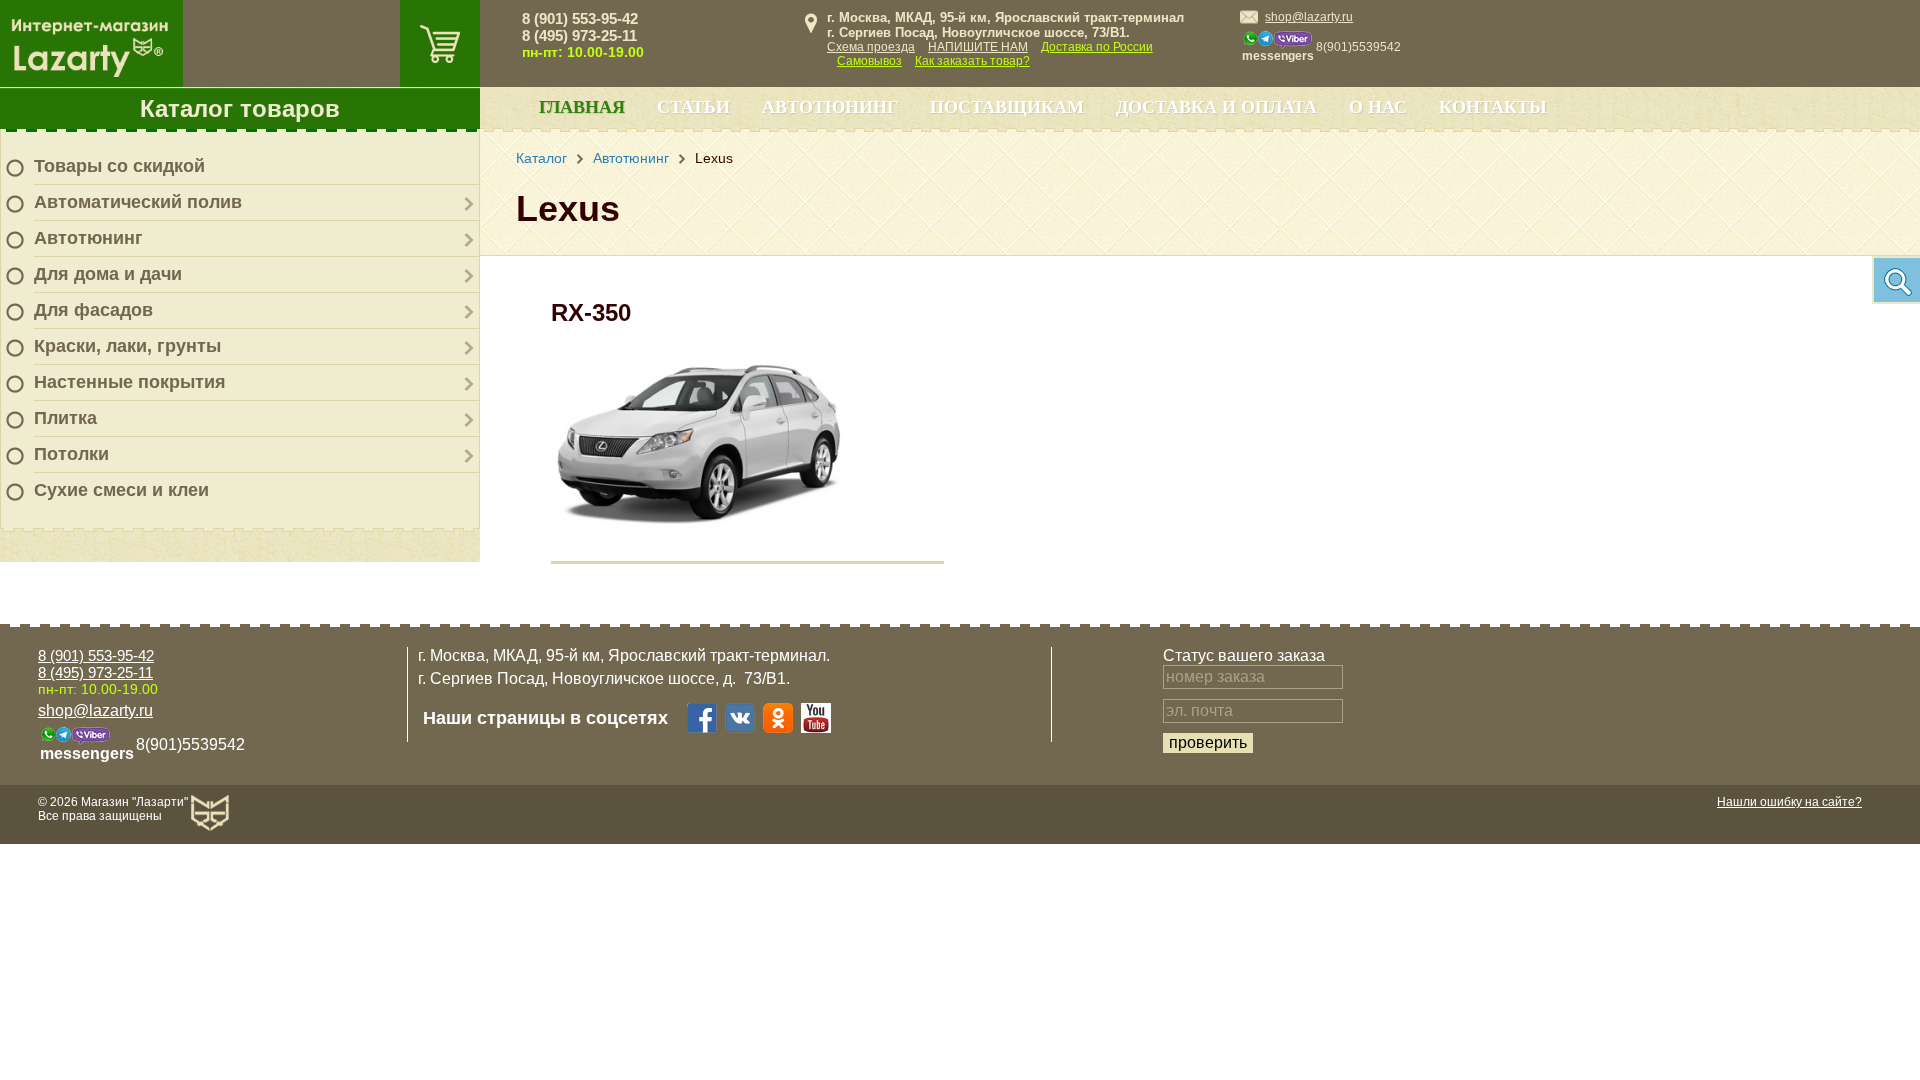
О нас (1378, 107)
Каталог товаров (240, 108)
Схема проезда (871, 47)
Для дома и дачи (108, 274)
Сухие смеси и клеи (121, 490)
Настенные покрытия (130, 382)
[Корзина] (440, 43)
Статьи (693, 107)
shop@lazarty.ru (1309, 17)
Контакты (1493, 107)
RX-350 (591, 312)
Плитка (65, 418)
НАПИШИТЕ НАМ (978, 47)
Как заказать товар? (972, 61)
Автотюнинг (88, 238)
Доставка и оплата (1216, 107)
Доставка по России (1097, 47)
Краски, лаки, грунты (127, 346)
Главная (582, 107)
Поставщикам (1007, 107)
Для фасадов (93, 310)
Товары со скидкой (119, 166)
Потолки (71, 454)
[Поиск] (1896, 280)
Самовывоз (869, 61)
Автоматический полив (138, 202)
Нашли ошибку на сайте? (1789, 802)
